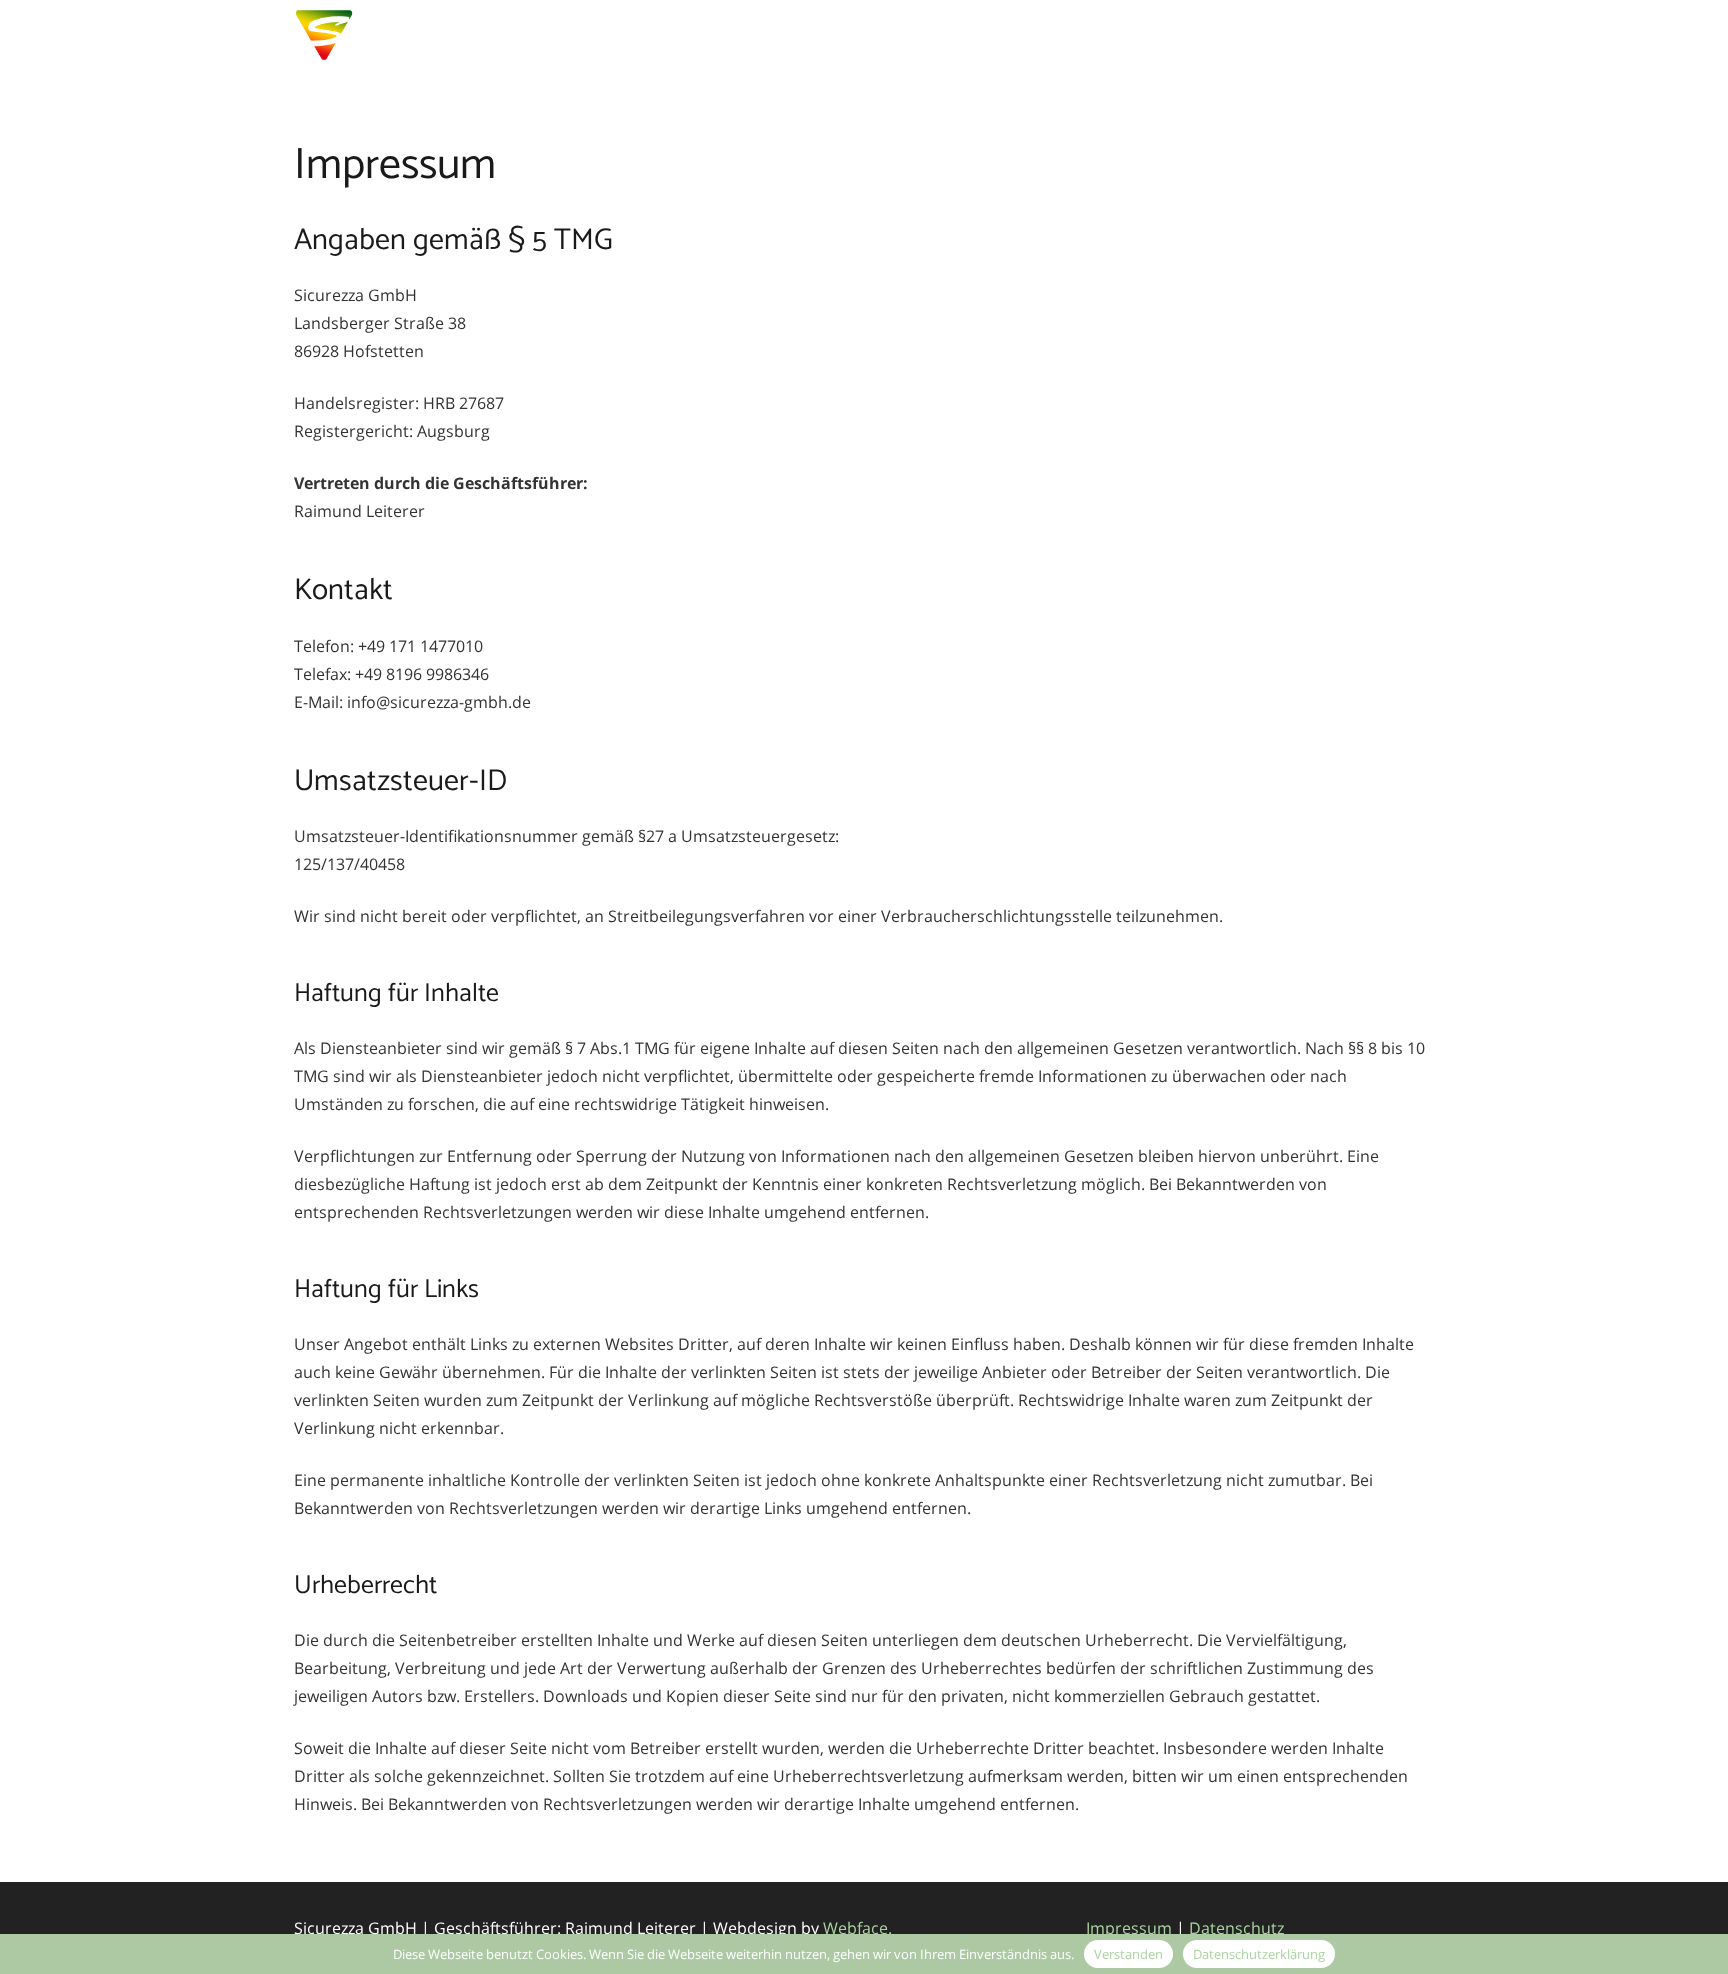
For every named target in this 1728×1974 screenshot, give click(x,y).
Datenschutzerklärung (1259, 1954)
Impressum (1129, 1928)
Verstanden (1128, 1954)
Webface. (857, 1928)
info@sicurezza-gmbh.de (1320, 34)
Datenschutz (1236, 1928)
